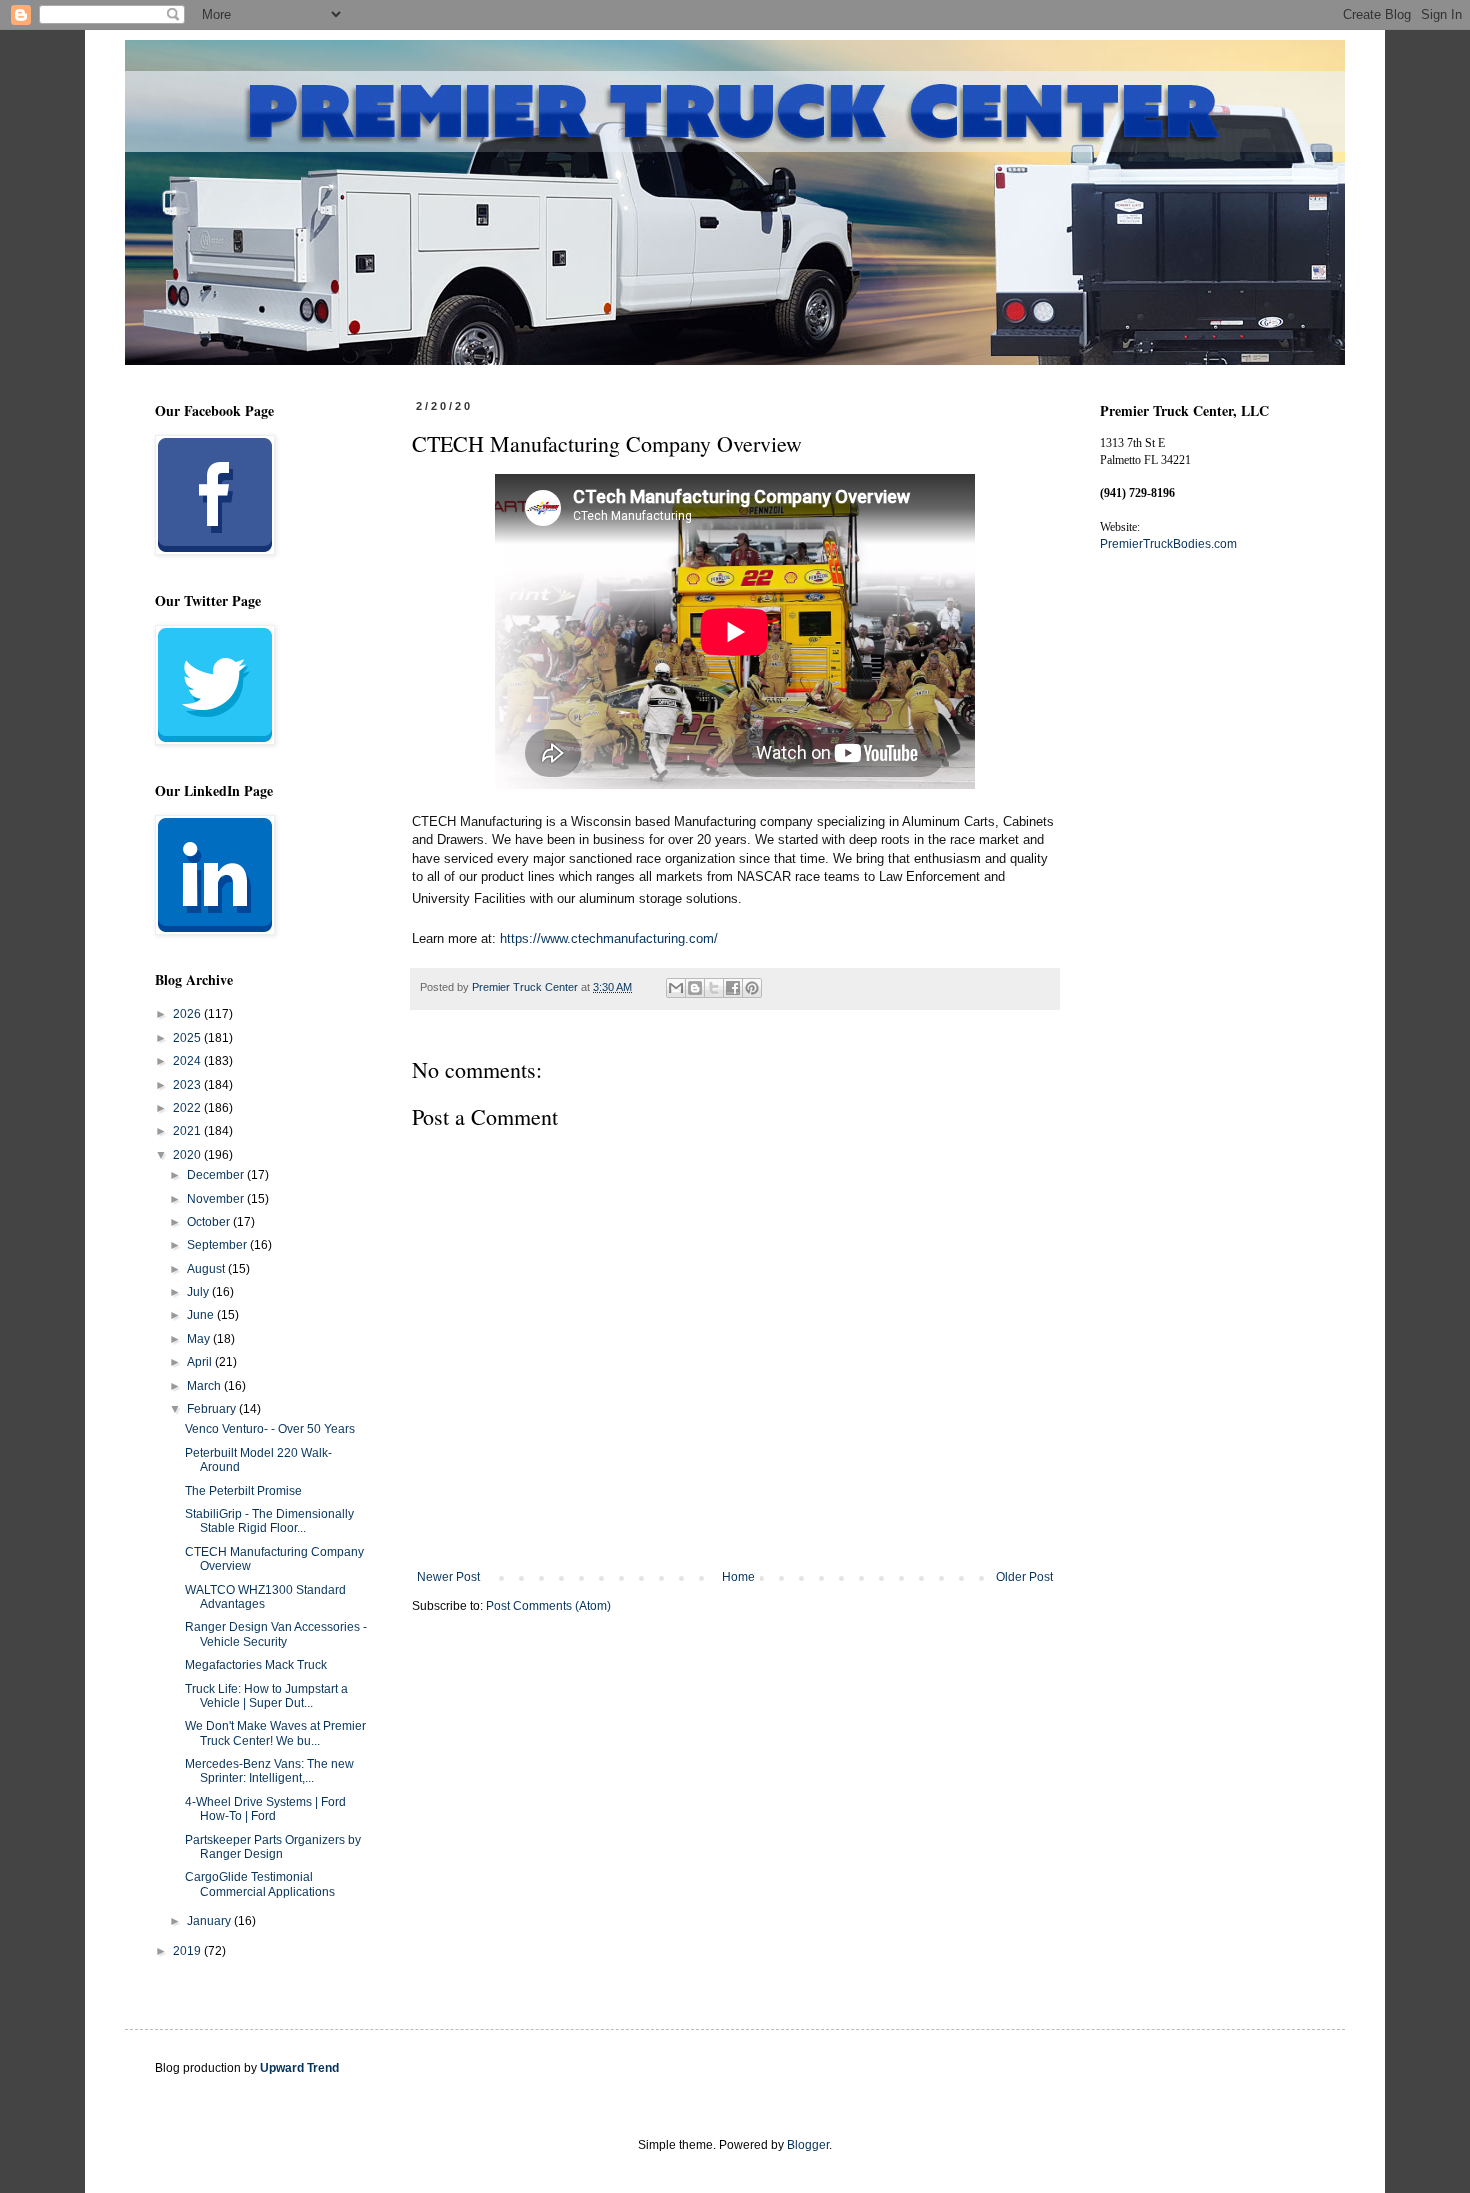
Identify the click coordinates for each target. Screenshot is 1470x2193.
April (201, 1362)
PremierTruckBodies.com (1168, 544)
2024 (188, 1061)
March (205, 1386)
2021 (188, 1131)
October (210, 1222)
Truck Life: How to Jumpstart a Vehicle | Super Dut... (266, 1696)
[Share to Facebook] (733, 988)
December (217, 1175)
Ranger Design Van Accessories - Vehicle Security (276, 1634)
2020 (188, 1155)
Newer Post (448, 1577)
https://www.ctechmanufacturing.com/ (609, 938)
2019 (188, 1951)
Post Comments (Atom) (548, 1606)
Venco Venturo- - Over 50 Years (270, 1429)
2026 (188, 1014)
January (210, 1921)
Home (738, 1577)
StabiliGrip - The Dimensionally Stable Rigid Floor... (269, 1521)
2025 (188, 1038)
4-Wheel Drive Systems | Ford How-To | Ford (265, 1809)
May (200, 1339)
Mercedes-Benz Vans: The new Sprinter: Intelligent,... (269, 1771)
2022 (188, 1108)
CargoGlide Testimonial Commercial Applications (260, 1884)
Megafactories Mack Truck (256, 1665)
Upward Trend (299, 2068)
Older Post (1024, 1577)
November (217, 1199)
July (199, 1292)
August (207, 1269)
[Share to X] (714, 988)
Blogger (808, 2145)
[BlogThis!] (695, 988)
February (213, 1409)
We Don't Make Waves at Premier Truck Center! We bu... (275, 1733)
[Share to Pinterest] (752, 988)
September (218, 1245)
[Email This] (676, 988)
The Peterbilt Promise (243, 1491)
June (202, 1315)
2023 (188, 1085)
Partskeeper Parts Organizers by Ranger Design (273, 1847)
